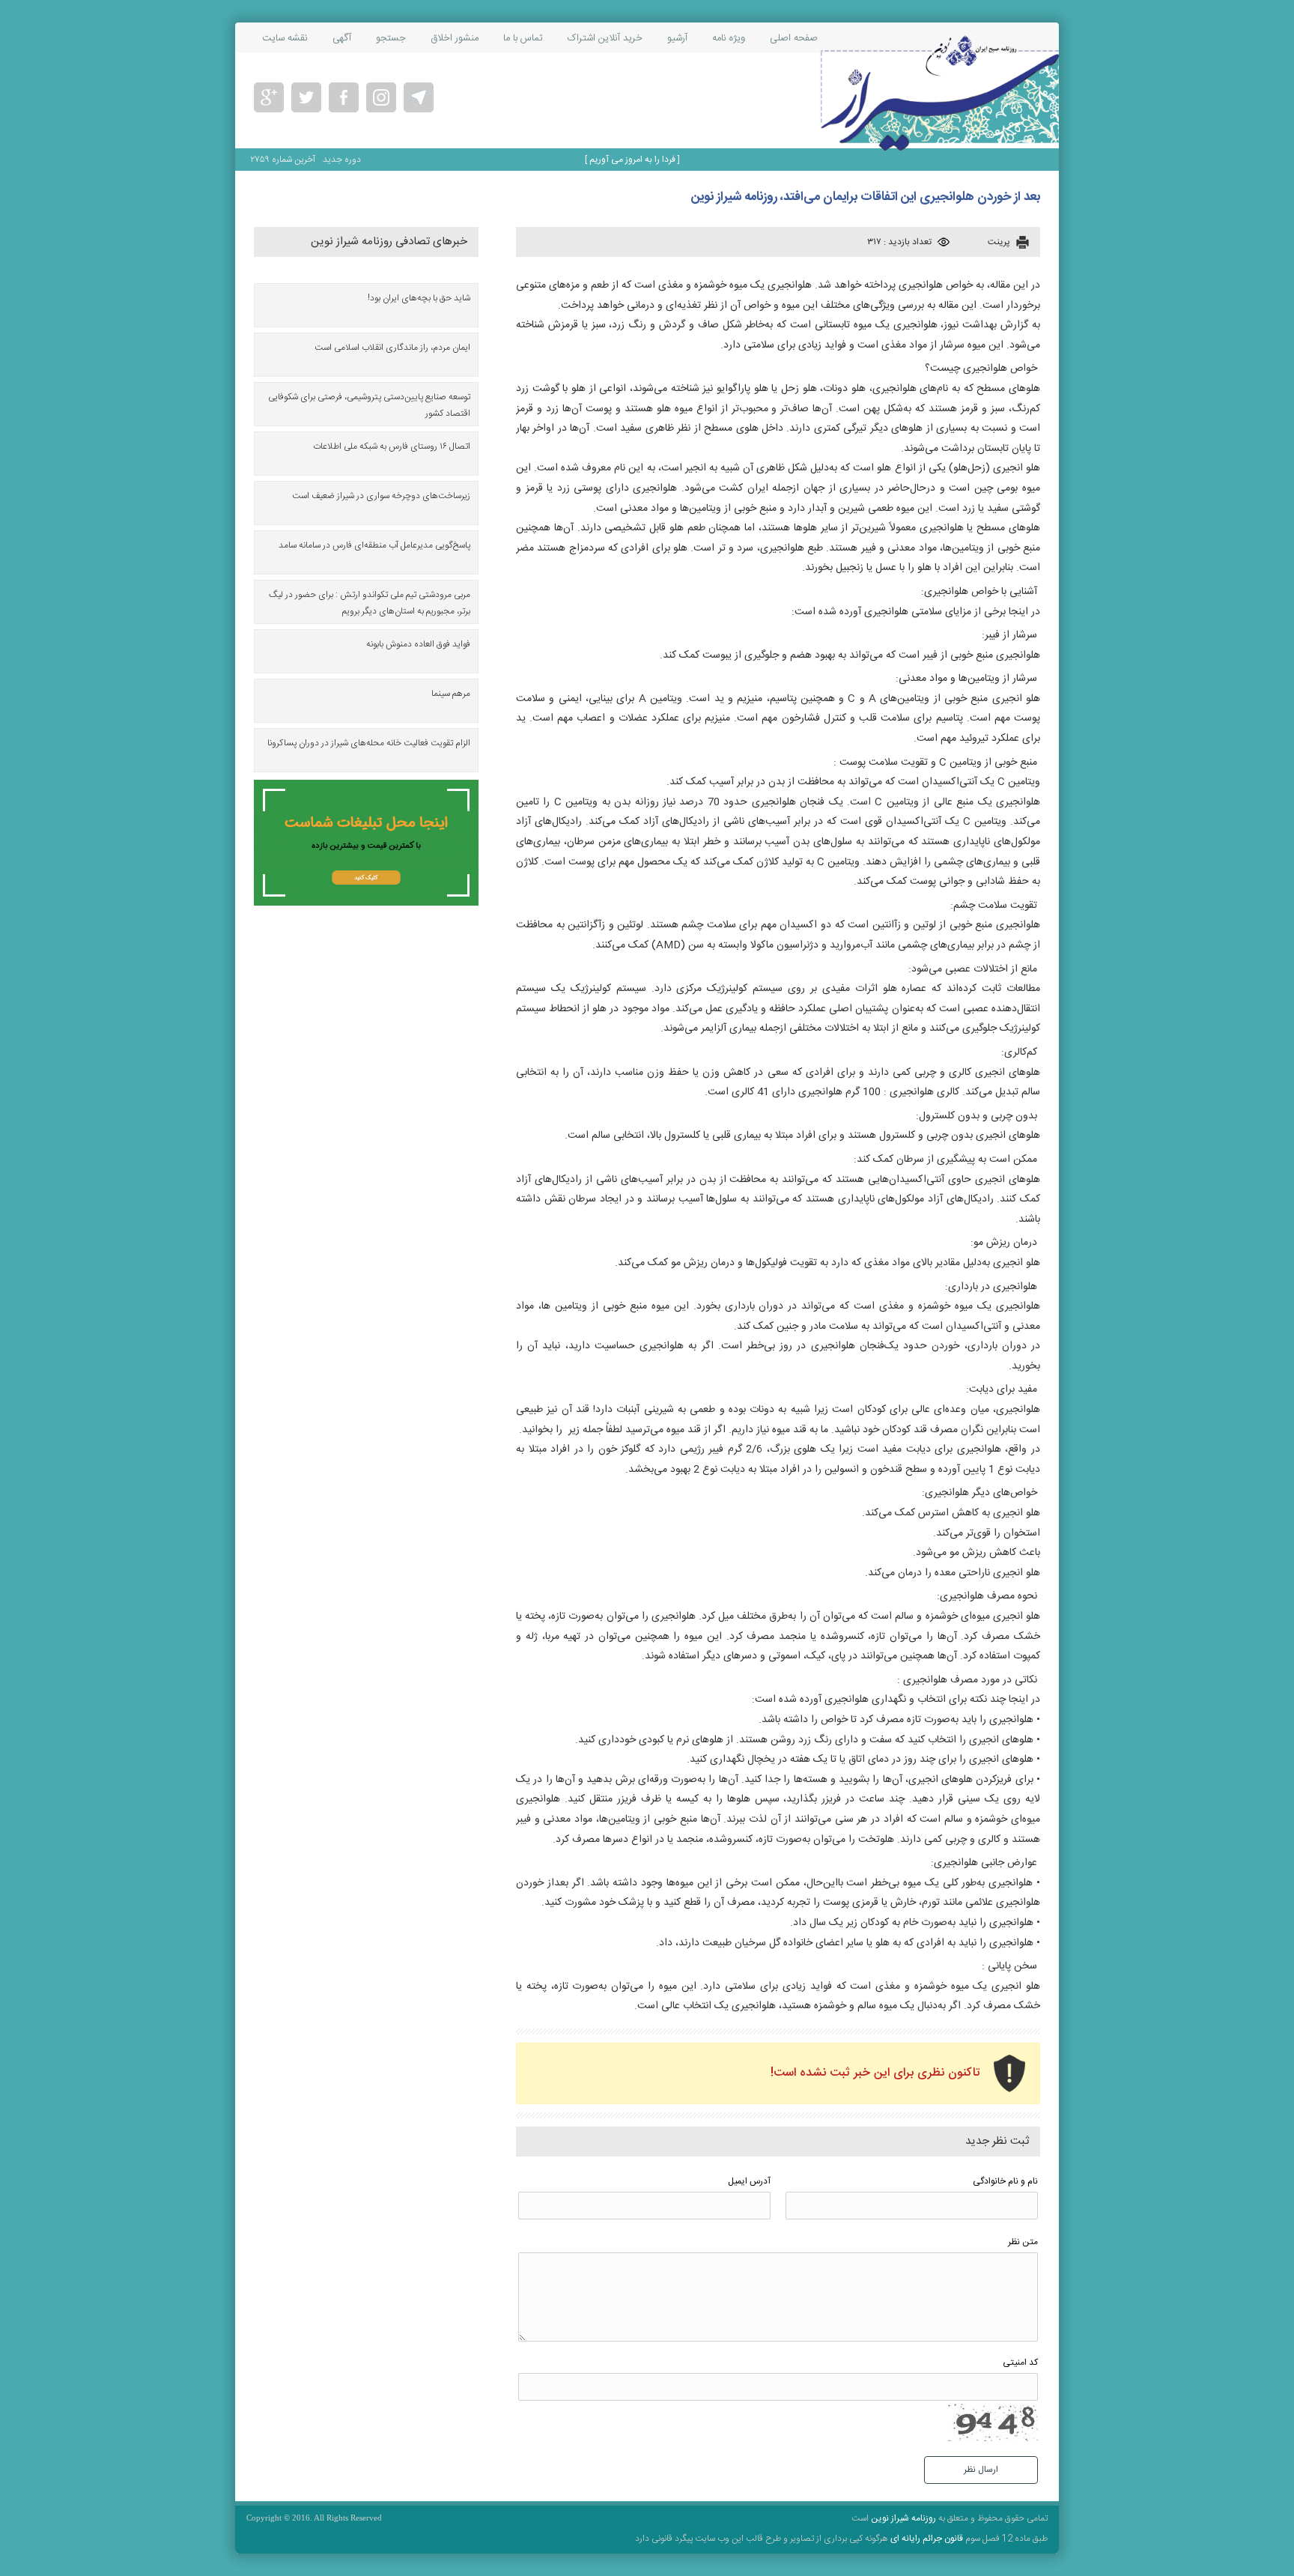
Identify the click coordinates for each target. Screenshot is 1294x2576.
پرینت (999, 242)
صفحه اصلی (794, 38)
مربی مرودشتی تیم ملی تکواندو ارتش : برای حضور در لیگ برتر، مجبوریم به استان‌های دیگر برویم (370, 603)
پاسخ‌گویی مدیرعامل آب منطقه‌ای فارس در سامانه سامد (374, 545)
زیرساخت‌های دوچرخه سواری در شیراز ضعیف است (381, 496)
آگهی (342, 38)
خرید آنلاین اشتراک (605, 38)
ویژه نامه (729, 38)
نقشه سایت (285, 38)
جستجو (391, 38)
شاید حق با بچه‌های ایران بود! (419, 298)
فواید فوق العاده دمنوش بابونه (418, 644)
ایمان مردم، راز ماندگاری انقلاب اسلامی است (392, 348)
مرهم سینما (451, 694)
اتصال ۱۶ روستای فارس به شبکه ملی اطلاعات (392, 446)
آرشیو (677, 38)
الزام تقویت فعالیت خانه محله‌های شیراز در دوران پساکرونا (369, 743)
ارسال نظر (981, 2470)
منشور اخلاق (455, 38)
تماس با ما (523, 38)
